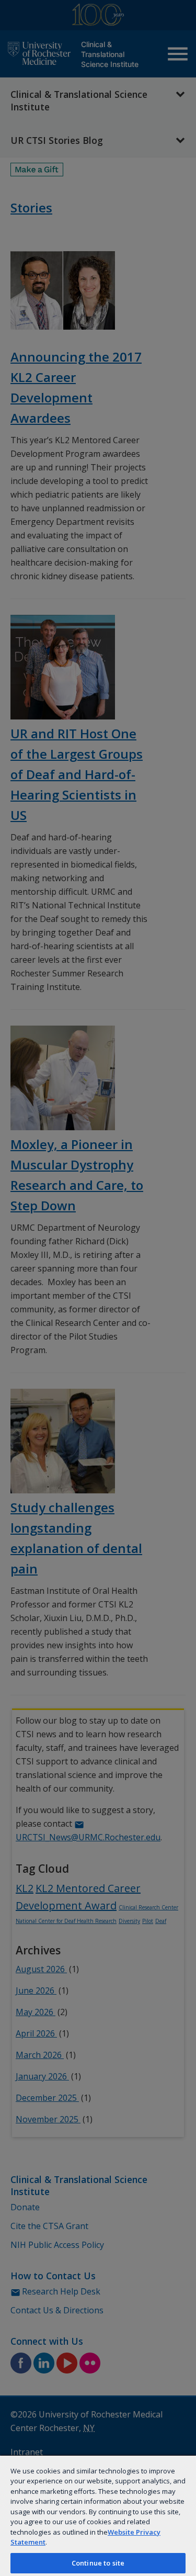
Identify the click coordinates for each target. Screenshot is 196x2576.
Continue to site (98, 2563)
